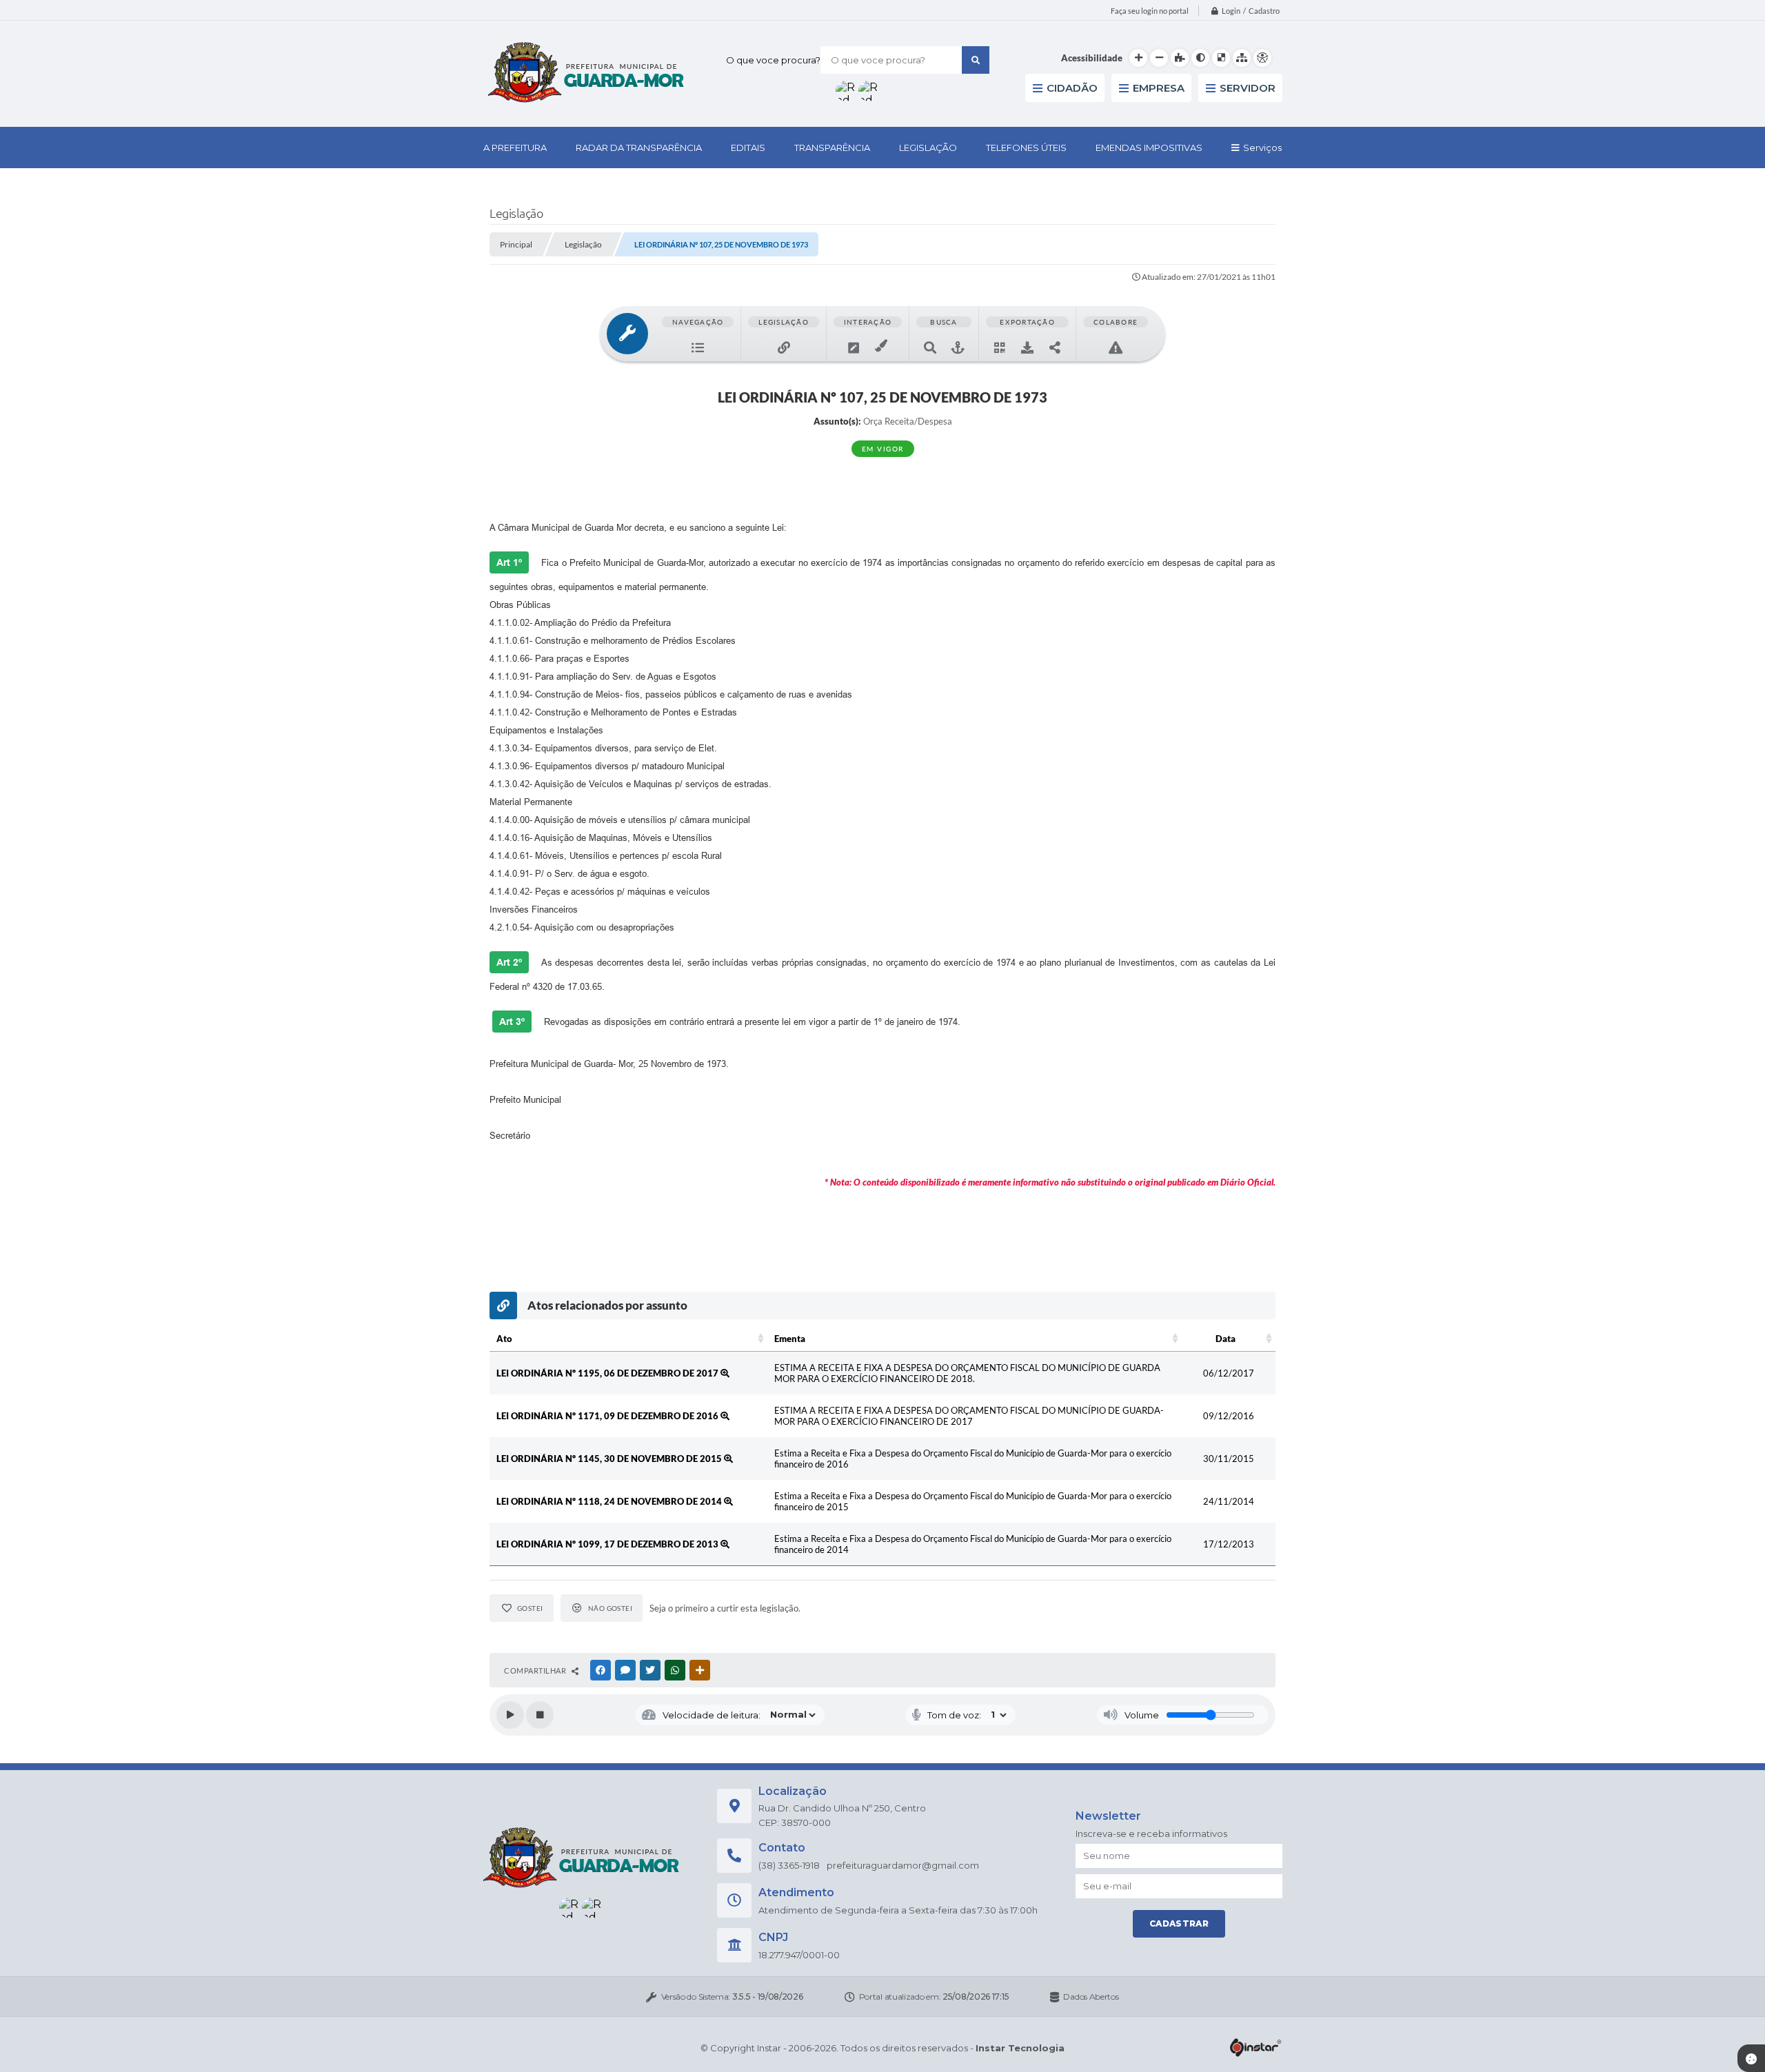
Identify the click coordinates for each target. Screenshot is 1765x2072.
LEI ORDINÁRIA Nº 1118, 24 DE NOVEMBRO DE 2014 (610, 1501)
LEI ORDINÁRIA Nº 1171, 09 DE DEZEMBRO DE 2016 (608, 1416)
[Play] (510, 1715)
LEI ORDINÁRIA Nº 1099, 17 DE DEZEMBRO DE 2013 (608, 1544)
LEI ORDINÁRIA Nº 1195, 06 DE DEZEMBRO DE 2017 (608, 1373)
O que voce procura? (773, 60)
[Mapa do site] (1242, 58)
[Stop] (540, 1715)
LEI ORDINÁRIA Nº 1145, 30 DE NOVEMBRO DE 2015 (610, 1459)
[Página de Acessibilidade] (1262, 58)
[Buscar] (976, 60)
